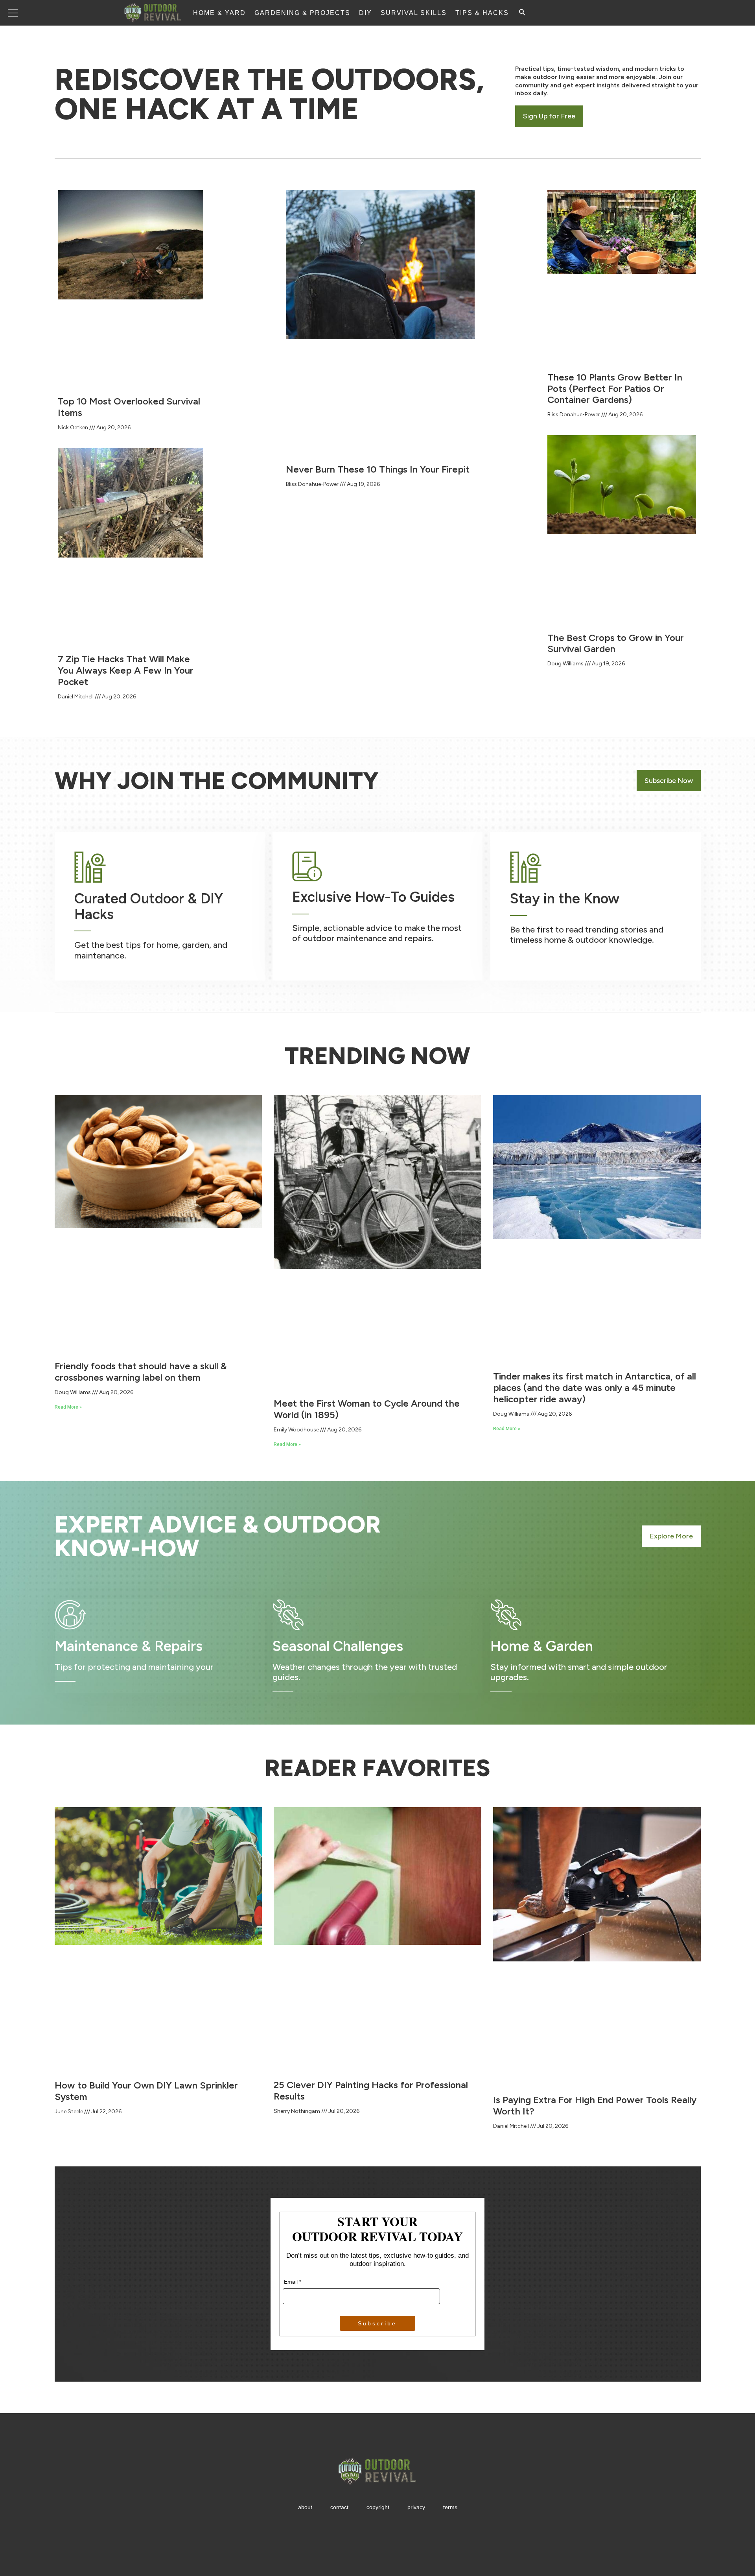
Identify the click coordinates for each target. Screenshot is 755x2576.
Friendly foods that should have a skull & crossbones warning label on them (141, 1372)
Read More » (68, 1407)
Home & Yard (219, 13)
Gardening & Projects (302, 13)
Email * (293, 2282)
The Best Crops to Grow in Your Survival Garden (616, 643)
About (305, 2507)
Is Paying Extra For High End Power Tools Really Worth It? (595, 2105)
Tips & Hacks (482, 13)
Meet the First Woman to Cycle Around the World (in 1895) (367, 1409)
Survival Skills (414, 13)
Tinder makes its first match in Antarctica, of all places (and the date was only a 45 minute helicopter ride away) (595, 1388)
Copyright (378, 2507)
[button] (549, 116)
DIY (366, 13)
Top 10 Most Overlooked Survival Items (129, 407)
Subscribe (377, 2323)
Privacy (416, 2507)
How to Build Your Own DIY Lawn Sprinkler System (146, 2091)
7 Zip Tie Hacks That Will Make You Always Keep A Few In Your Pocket (126, 670)
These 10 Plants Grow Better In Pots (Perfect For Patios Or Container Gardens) (615, 389)
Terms (450, 2507)
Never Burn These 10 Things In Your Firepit (378, 469)
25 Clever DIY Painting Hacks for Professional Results (371, 2090)
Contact (339, 2507)
